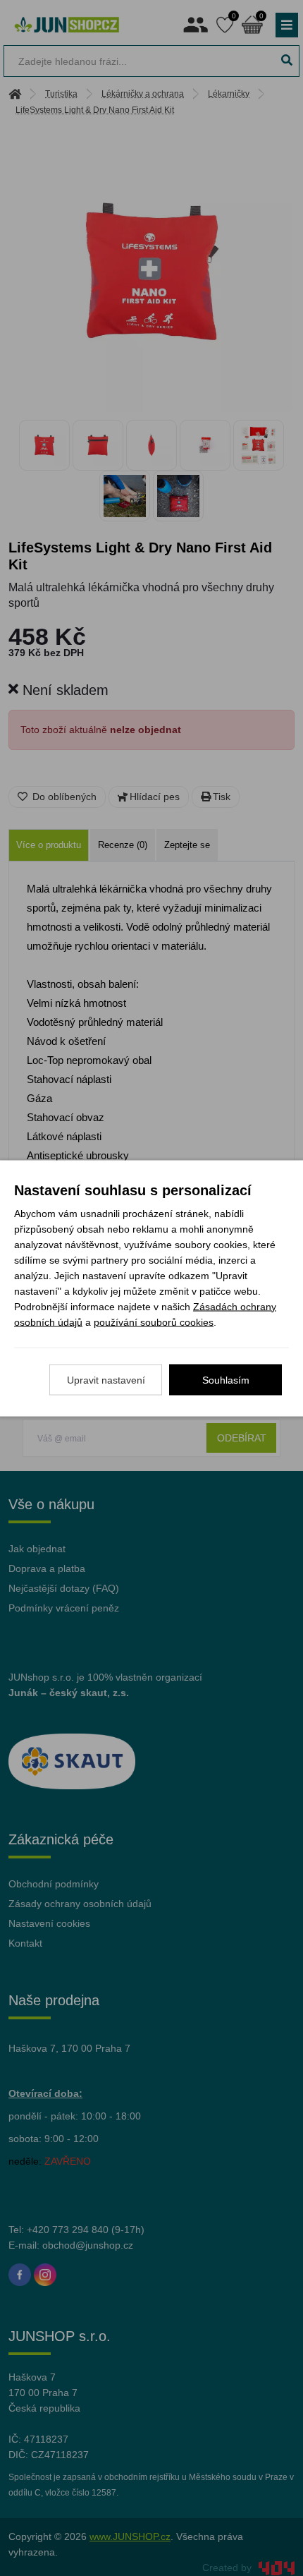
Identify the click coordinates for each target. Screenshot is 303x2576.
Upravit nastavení (106, 1379)
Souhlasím (226, 1379)
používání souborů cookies (154, 1322)
